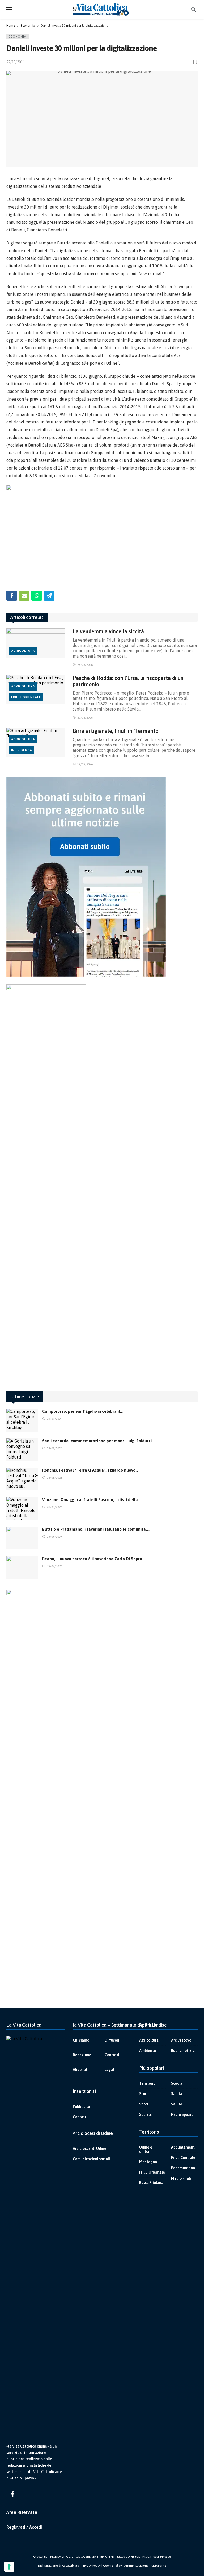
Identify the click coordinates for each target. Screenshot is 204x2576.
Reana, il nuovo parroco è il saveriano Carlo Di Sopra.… (94, 1559)
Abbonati (81, 2070)
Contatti (112, 2055)
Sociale (145, 2114)
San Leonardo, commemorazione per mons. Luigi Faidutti (97, 1441)
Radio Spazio (182, 2114)
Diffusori (112, 2040)
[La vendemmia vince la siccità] (36, 643)
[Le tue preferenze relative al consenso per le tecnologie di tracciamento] (9, 2567)
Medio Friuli (181, 2178)
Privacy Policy (91, 2566)
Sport (144, 2104)
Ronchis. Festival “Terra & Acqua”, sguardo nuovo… (90, 1470)
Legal (109, 2070)
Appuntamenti (183, 2147)
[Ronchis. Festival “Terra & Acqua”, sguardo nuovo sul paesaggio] (22, 1479)
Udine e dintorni (146, 2149)
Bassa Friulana (151, 2183)
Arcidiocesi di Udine (90, 2149)
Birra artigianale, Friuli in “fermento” (117, 731)
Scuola (177, 2083)
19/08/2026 (85, 764)
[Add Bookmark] (195, 62)
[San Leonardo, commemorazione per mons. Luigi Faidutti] (22, 1450)
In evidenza (22, 750)
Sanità (177, 2094)
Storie (144, 2094)
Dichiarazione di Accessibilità (59, 2566)
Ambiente (148, 2051)
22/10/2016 (15, 62)
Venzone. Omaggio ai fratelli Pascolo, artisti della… (91, 1500)
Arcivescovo (181, 2040)
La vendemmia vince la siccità (108, 631)
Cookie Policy (112, 2566)
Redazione (82, 2055)
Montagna (148, 2162)
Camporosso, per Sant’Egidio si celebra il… (82, 1411)
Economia (18, 36)
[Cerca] (194, 9)
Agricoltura (23, 651)
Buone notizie (183, 2051)
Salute (177, 2104)
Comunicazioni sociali (91, 2159)
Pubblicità (81, 2106)
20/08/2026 (85, 718)
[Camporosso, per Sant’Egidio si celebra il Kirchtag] (22, 1420)
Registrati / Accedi (24, 2527)
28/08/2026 (85, 665)
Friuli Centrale (183, 2158)
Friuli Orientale (26, 697)
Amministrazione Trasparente (145, 2566)
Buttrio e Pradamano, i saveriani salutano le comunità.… (96, 1529)
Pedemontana (183, 2168)
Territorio (147, 2083)
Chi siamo (81, 2040)
